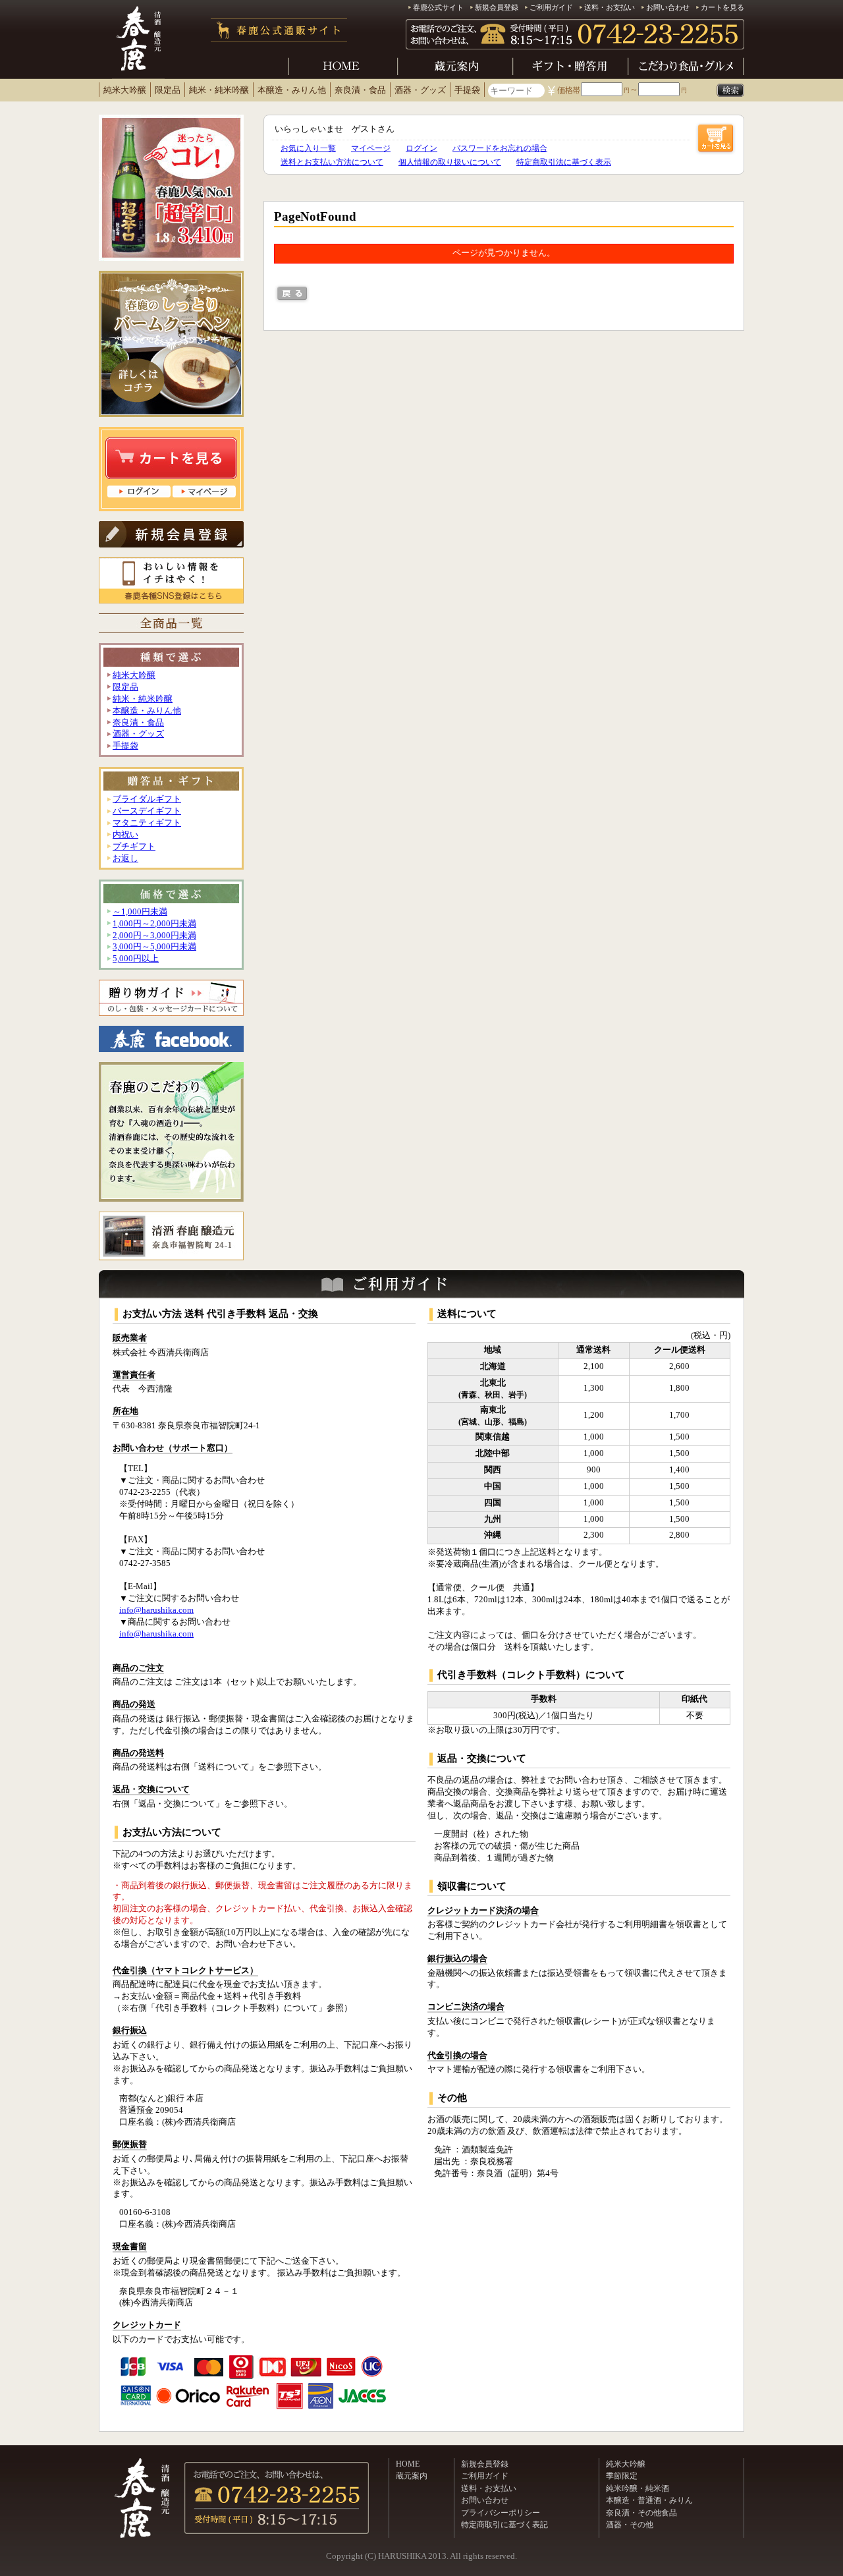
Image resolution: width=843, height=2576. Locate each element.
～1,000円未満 (140, 912)
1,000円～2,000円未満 (154, 924)
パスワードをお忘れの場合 (500, 148)
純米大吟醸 (125, 90)
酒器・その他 (630, 2525)
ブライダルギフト (147, 799)
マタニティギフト (147, 823)
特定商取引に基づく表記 (504, 2525)
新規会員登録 (497, 7)
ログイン (421, 148)
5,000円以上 (136, 959)
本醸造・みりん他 (292, 90)
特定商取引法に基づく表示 (564, 162)
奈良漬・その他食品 (641, 2513)
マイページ (371, 148)
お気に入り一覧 (308, 148)
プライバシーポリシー (501, 2513)
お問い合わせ (668, 7)
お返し (125, 858)
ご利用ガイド (551, 7)
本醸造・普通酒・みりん (649, 2500)
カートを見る (722, 7)
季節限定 (622, 2476)
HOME (408, 2464)
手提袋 (467, 90)
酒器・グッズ (420, 90)
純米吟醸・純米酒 (638, 2488)
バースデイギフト (147, 811)
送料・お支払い (610, 7)
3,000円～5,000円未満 (154, 947)
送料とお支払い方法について (332, 162)
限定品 (168, 90)
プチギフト (134, 847)
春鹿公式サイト (438, 7)
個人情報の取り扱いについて (450, 162)
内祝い (125, 835)
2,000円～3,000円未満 (154, 936)
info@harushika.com (156, 1610)
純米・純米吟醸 (219, 90)
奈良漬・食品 (360, 90)
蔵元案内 (412, 2476)
